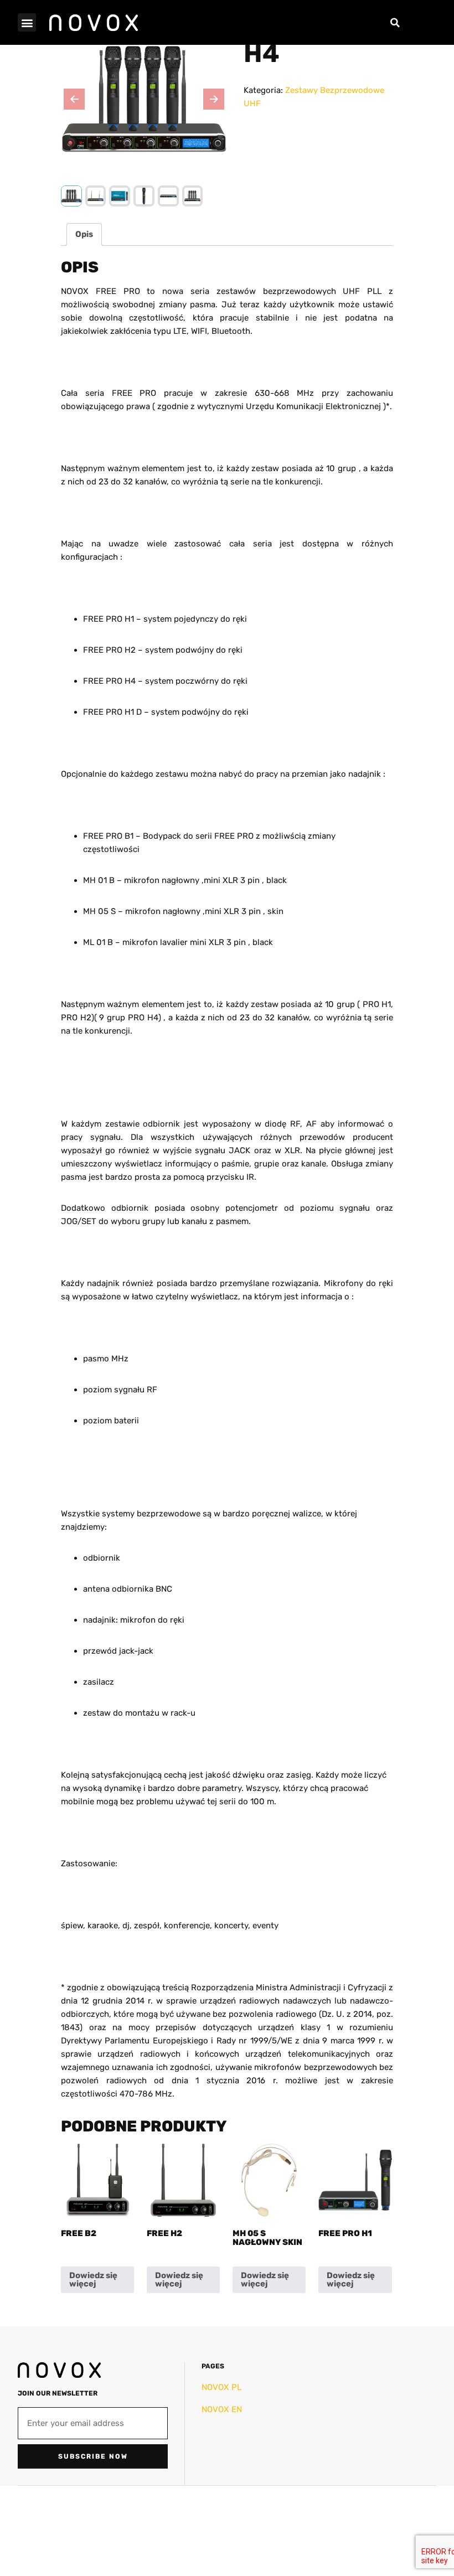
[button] (27, 22)
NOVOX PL (221, 2387)
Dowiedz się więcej (93, 2280)
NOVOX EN (222, 2409)
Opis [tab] (84, 234)
